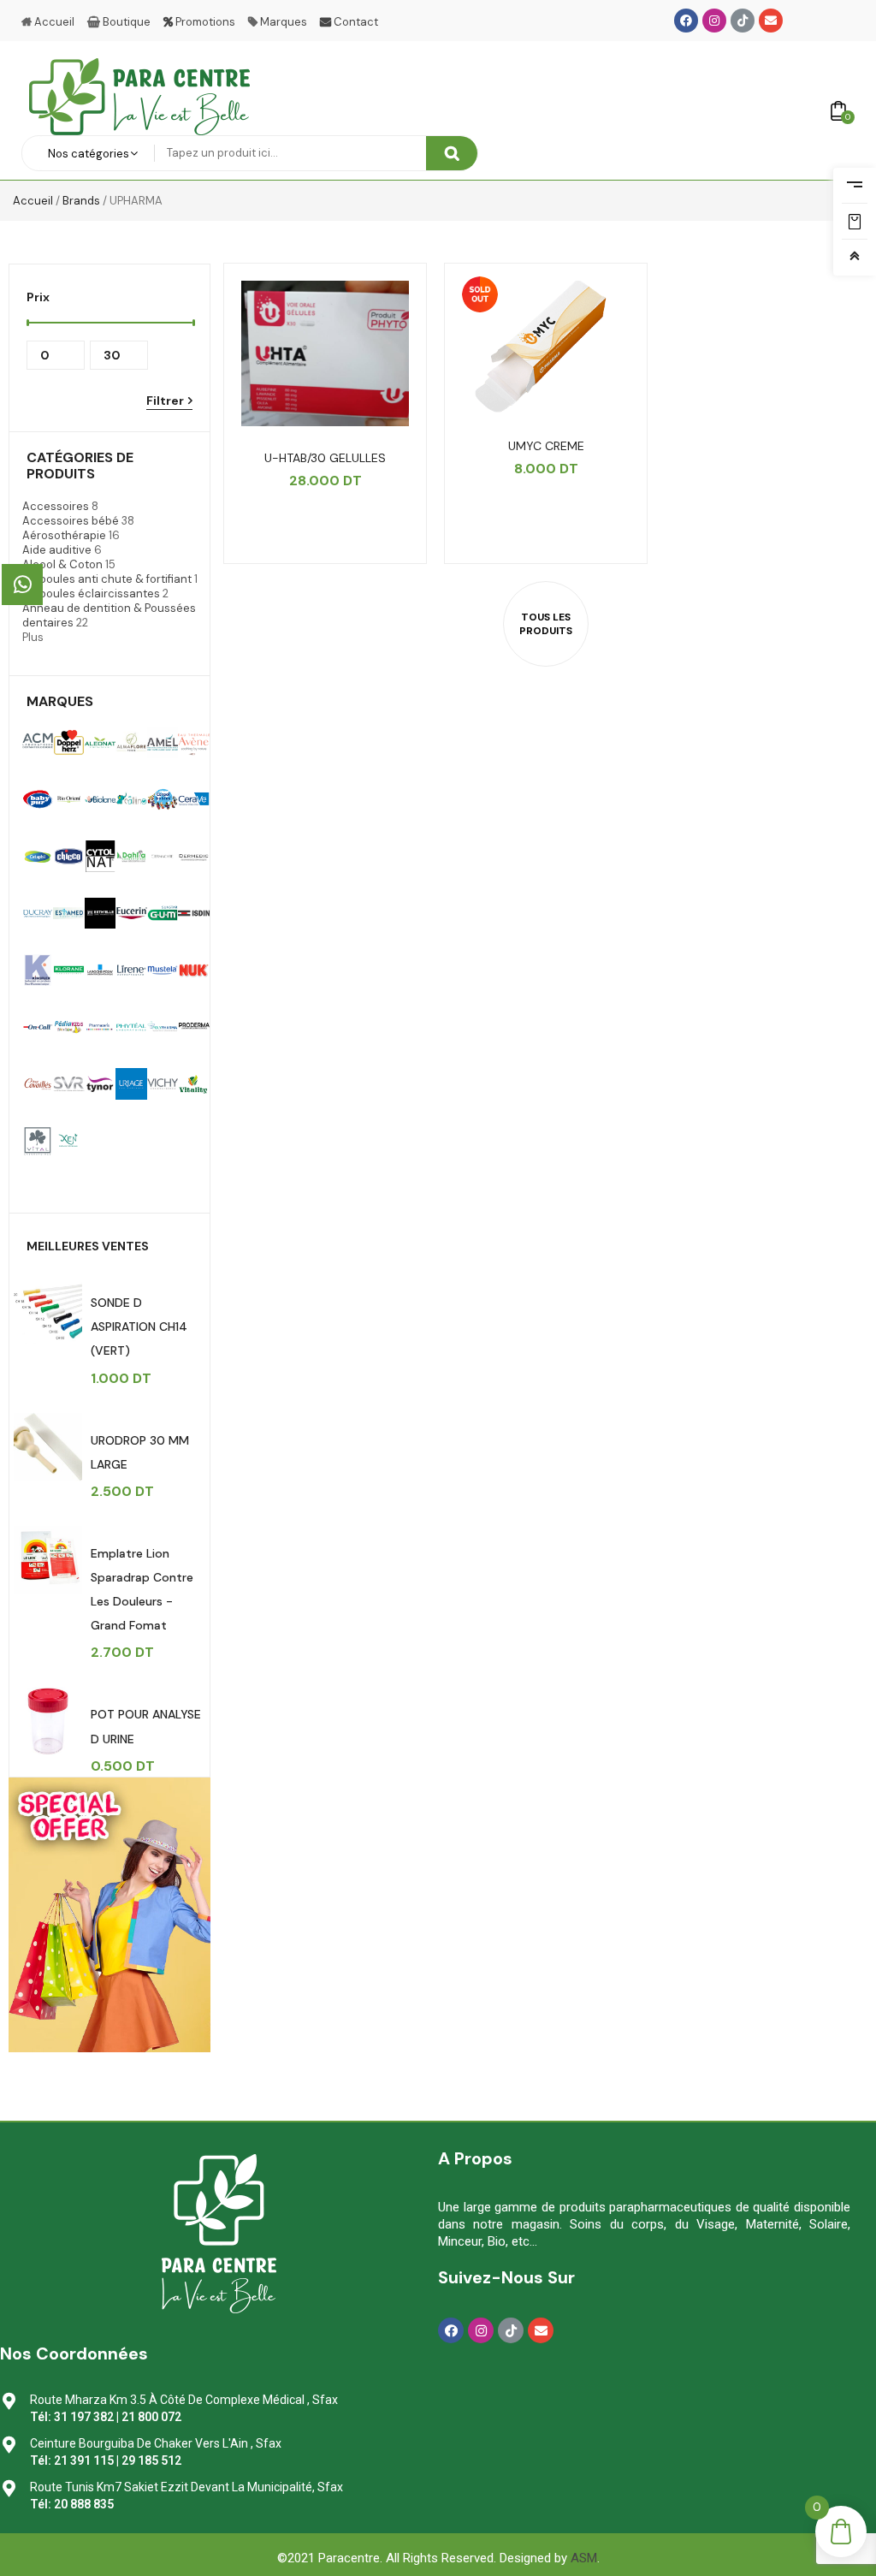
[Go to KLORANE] (68, 970)
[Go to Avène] (193, 742)
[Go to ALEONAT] (100, 742)
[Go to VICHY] (163, 1083)
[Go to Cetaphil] (38, 856)
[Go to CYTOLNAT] (100, 856)
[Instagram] (714, 21)
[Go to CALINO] (131, 799)
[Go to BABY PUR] (38, 799)
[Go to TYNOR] (100, 1083)
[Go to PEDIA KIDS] (68, 1027)
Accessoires (56, 506)
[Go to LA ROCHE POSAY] (100, 970)
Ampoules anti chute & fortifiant (107, 579)
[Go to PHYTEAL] (131, 1027)
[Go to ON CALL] (38, 1027)
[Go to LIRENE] (131, 970)
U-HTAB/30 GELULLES (325, 458)
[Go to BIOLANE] (100, 799)
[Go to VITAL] (193, 1083)
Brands (81, 201)
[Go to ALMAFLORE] (131, 742)
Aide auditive (57, 550)
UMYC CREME (546, 446)
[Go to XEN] (68, 1141)
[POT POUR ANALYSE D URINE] (48, 1721)
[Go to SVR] (68, 1083)
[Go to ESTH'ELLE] (100, 913)
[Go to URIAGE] (131, 1083)
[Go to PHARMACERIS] (100, 1027)
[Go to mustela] (163, 970)
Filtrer (165, 401)
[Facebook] (686, 21)
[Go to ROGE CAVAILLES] (38, 1083)
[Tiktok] (743, 21)
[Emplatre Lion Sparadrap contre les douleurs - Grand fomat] (48, 1560)
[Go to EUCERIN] (131, 913)
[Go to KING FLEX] (38, 970)
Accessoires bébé (71, 521)
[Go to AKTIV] (68, 742)
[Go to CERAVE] (193, 799)
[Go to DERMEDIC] (193, 856)
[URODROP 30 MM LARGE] (48, 1447)
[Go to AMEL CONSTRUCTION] (163, 742)
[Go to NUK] (193, 970)
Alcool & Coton (62, 564)
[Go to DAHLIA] (131, 856)
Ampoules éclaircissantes (91, 594)
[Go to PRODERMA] (193, 1027)
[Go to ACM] (38, 742)
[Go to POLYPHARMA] (163, 1027)
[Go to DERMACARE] (163, 856)
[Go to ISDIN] (193, 913)
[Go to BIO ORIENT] (68, 799)
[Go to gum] (163, 913)
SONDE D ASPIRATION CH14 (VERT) (139, 1327)
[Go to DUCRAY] (38, 913)
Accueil (33, 201)
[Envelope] (771, 21)
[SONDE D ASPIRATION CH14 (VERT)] (48, 1309)
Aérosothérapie (64, 535)
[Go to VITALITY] (38, 1141)
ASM (584, 2558)
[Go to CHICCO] (68, 856)
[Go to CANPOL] (163, 799)
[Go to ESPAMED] (68, 913)
